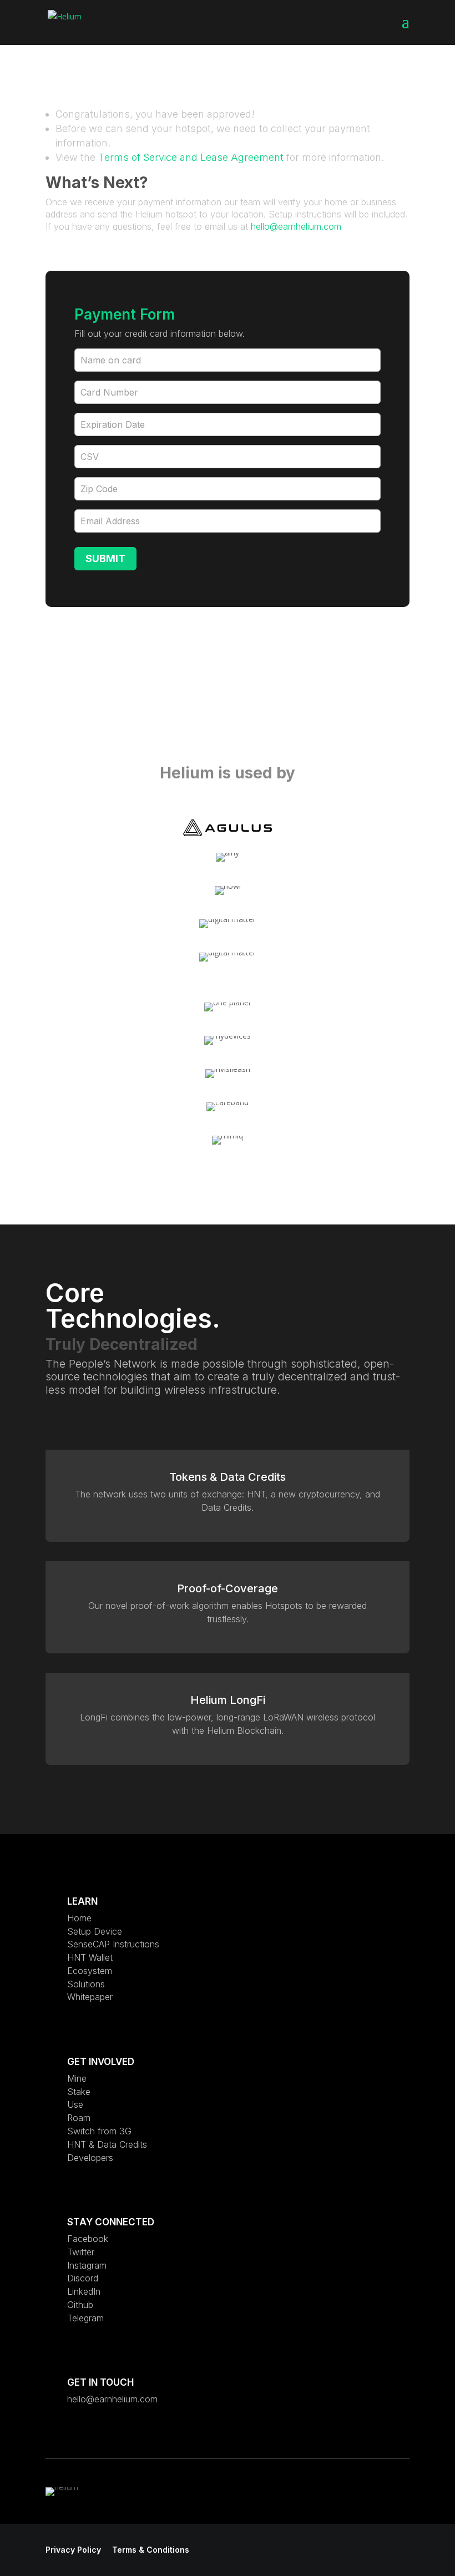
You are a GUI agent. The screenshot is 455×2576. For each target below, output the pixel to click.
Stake (79, 2092)
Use (75, 2104)
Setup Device (95, 1931)
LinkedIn (84, 2291)
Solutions (86, 1984)
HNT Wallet (90, 1957)
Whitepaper (90, 1997)
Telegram (85, 2318)
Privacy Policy (73, 2550)
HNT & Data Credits (107, 2144)
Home (79, 1918)
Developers (90, 2158)
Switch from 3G (99, 2131)
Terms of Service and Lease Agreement (191, 157)
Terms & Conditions (151, 2550)
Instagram (87, 2265)
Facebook (88, 2239)
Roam (79, 2118)
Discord (83, 2278)
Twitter (81, 2252)
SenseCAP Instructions (113, 1944)
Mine (77, 2078)
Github (80, 2305)
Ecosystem (90, 1971)
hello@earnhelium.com (296, 226)
